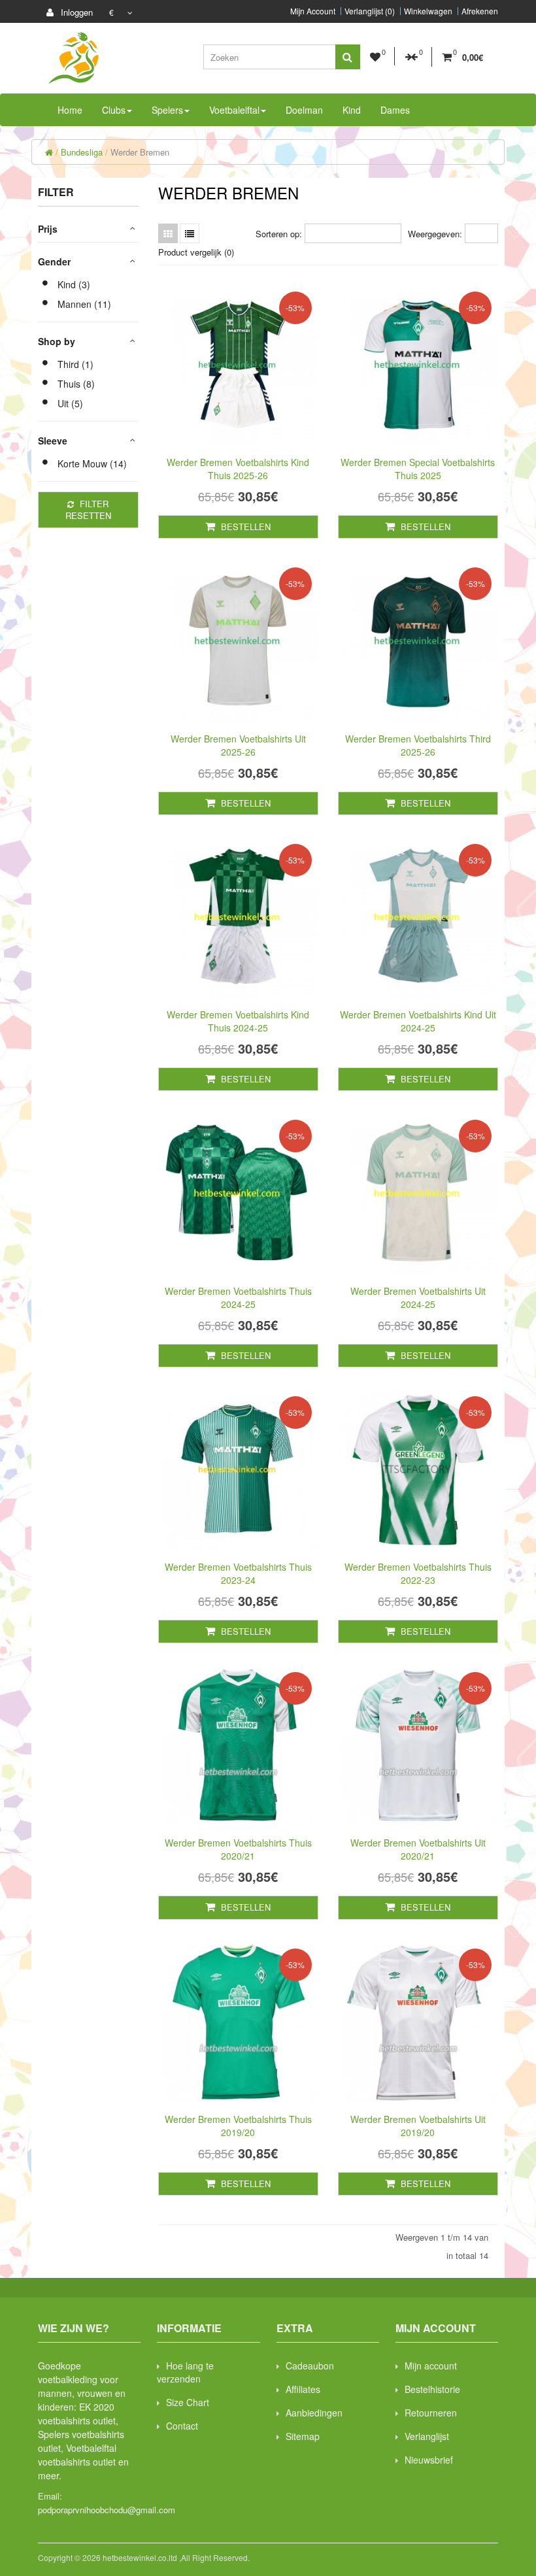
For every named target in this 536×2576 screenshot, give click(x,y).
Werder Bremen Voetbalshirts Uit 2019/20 (418, 2126)
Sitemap (303, 2436)
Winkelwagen (428, 11)
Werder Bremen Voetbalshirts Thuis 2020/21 (238, 1849)
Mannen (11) (84, 304)
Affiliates (303, 2389)
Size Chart (188, 2402)
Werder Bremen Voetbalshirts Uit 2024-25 (418, 1297)
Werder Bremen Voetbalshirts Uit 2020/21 (418, 1849)
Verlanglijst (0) (370, 11)
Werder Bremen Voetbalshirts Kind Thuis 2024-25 (238, 1021)
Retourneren (431, 2413)
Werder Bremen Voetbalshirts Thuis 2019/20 (238, 2126)
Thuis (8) (76, 384)
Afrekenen (480, 11)
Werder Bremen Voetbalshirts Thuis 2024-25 (238, 1297)
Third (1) (75, 364)
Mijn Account (313, 11)
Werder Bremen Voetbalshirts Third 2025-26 (418, 745)
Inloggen (75, 12)
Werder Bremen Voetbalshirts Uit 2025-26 (238, 745)
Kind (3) (74, 284)
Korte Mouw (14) (92, 463)
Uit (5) (70, 403)
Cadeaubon (310, 2366)
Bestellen (244, 527)
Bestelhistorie (432, 2389)
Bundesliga (82, 152)
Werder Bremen (140, 152)
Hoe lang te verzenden (185, 2372)
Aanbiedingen (314, 2413)
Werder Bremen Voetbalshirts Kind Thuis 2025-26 (238, 469)
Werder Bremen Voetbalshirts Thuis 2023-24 (238, 1573)
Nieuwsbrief (429, 2460)
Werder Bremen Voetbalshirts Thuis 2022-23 (418, 1573)
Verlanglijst (427, 2436)
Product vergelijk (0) (196, 252)
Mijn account (431, 2366)
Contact (182, 2426)
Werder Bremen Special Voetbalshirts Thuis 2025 (418, 469)
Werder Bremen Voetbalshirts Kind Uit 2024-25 (418, 1021)
